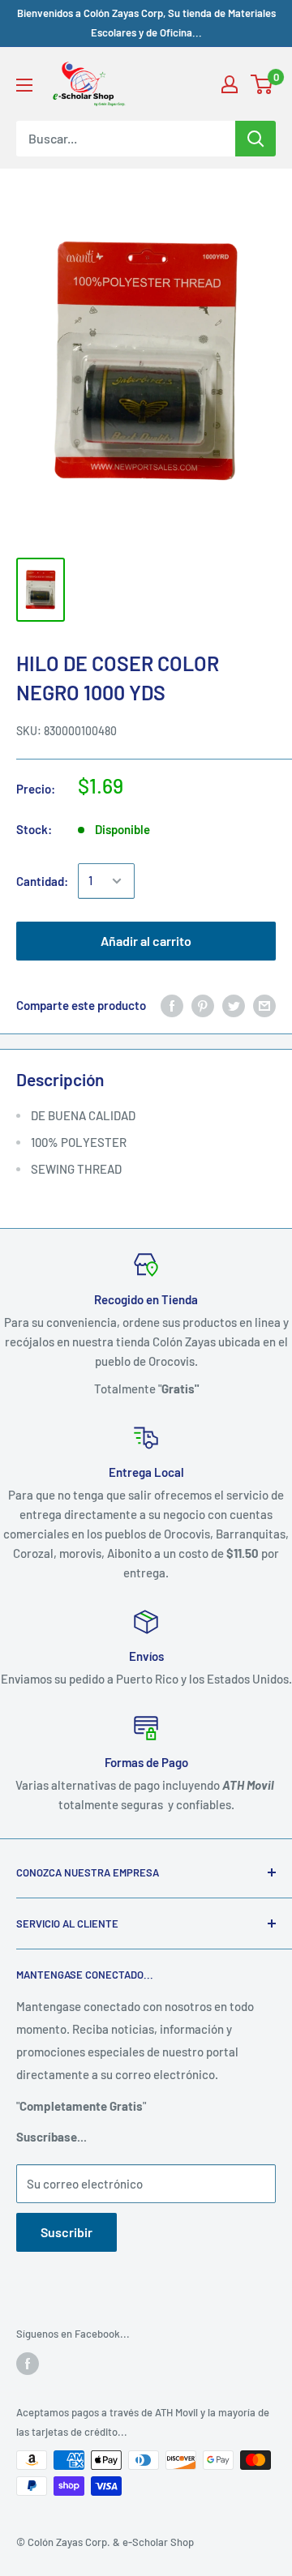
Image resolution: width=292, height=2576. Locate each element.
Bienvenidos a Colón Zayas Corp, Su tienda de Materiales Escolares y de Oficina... (146, 23)
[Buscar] (255, 139)
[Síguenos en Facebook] (28, 2364)
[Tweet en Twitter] (234, 1005)
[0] (262, 84)
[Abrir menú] (24, 85)
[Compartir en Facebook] (172, 1005)
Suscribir (67, 2232)
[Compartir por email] (264, 1005)
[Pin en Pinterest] (203, 1005)
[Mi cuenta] (230, 84)
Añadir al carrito (146, 941)
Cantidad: (42, 881)
